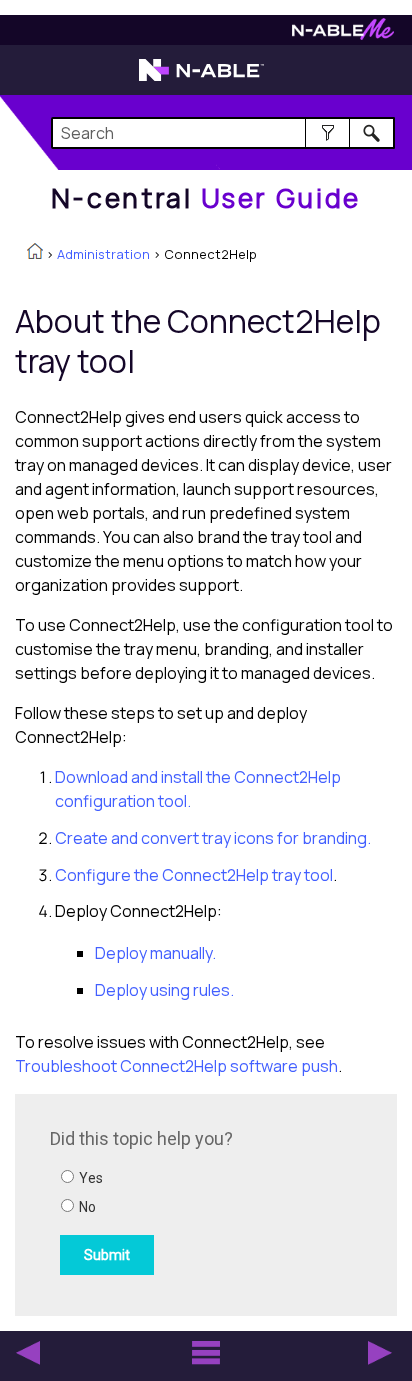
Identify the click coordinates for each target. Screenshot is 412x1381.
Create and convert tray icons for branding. (213, 838)
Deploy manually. (155, 953)
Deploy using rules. (164, 990)
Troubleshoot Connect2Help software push (176, 1066)
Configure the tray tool (194, 875)
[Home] (35, 253)
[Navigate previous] (28, 1353)
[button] (327, 133)
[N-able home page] (201, 79)
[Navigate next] (380, 1353)
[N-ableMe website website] (343, 34)
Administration (103, 254)
